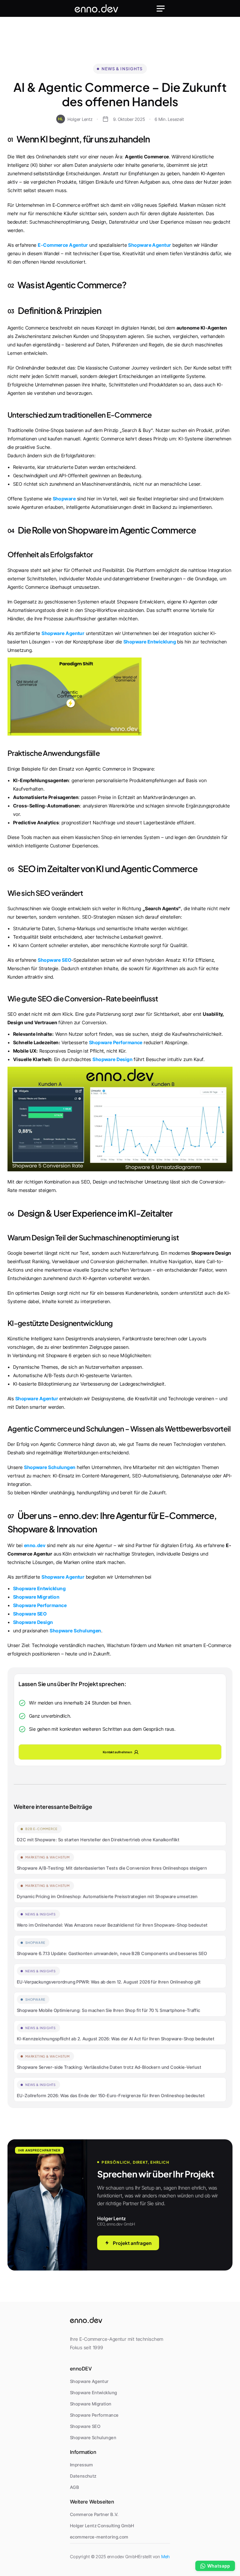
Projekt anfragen (132, 2243)
